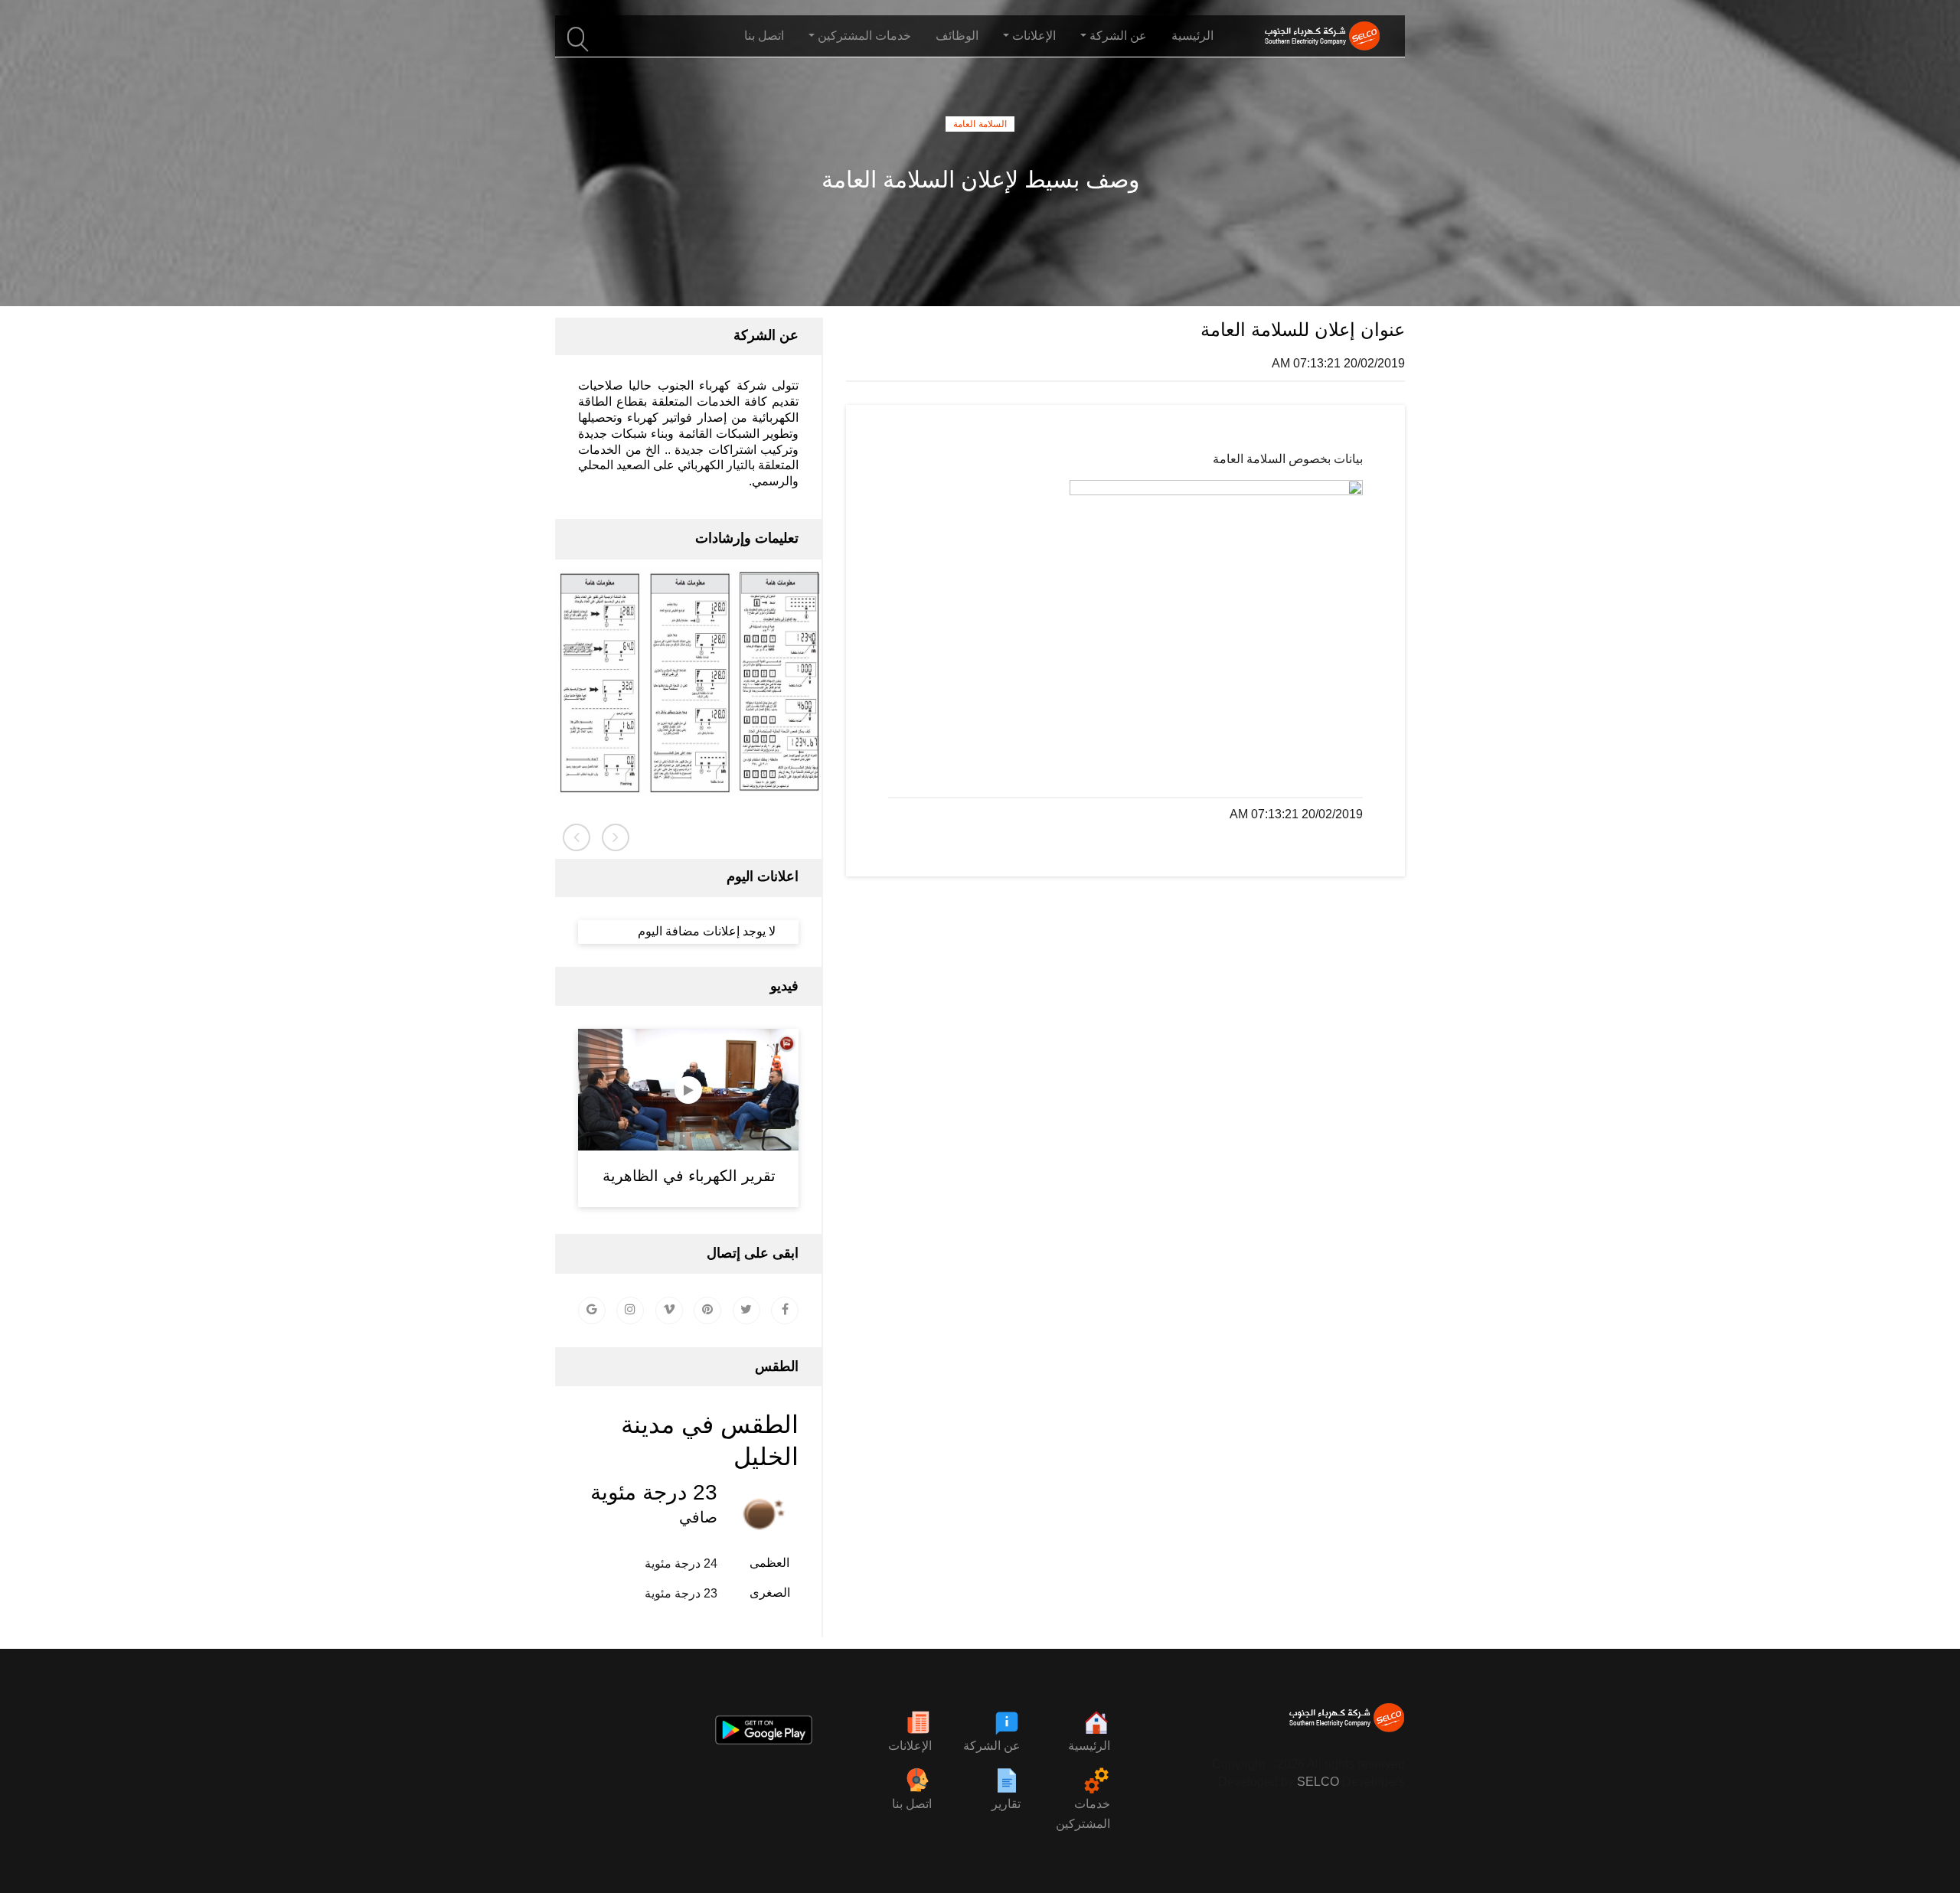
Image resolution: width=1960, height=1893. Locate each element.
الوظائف (957, 36)
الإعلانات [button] (1034, 36)
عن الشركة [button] (1118, 36)
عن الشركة (992, 1746)
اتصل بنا (764, 36)
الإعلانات (910, 1746)
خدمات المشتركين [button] (864, 36)
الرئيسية (1192, 36)
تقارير (1006, 1804)
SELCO (1318, 1782)
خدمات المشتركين (1083, 1814)
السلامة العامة (980, 124)
